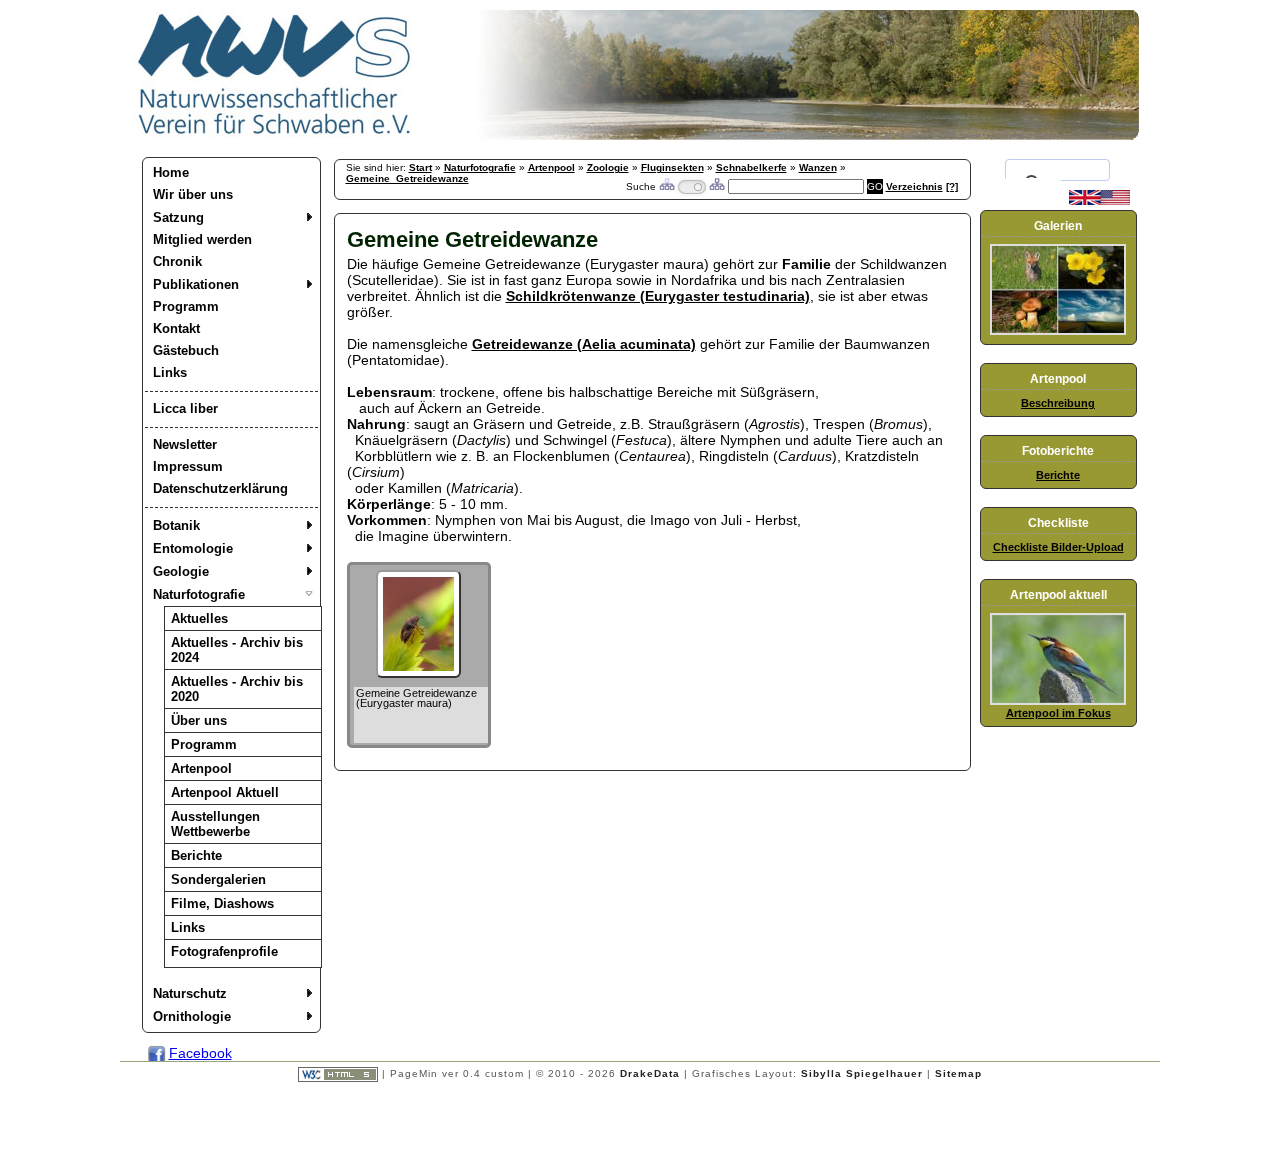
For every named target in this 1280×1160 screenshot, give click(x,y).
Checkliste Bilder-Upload (1058, 547)
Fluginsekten (672, 167)
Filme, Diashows (222, 903)
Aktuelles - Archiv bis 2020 (237, 689)
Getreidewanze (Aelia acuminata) (584, 344)
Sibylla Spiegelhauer (862, 1073)
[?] (952, 186)
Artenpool (201, 768)
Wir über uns (193, 194)
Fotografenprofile (224, 951)
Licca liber (185, 408)
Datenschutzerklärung (220, 488)
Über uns (199, 720)
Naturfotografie (199, 594)
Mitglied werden (202, 239)
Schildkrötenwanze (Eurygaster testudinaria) (658, 296)
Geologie (181, 571)
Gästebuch (186, 350)
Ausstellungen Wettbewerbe (215, 824)
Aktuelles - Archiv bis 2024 (237, 650)
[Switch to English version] (1099, 201)
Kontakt (176, 328)
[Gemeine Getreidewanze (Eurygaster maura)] (418, 673)
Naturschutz (190, 993)
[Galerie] (1058, 331)
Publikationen (196, 284)
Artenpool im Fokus (1058, 713)
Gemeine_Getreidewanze (407, 178)
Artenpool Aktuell (225, 792)
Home (171, 172)
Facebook (200, 1053)
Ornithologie (192, 1016)
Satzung (178, 217)
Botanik (176, 525)
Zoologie (608, 167)
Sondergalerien (218, 879)
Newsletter (185, 444)
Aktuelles (199, 618)
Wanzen (818, 167)
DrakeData (650, 1073)
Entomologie (193, 548)
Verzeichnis (914, 186)
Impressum (188, 466)
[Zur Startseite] (275, 135)
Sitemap (958, 1073)
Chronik (177, 261)
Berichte (196, 855)
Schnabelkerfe (751, 167)
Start (420, 167)
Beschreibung (1058, 403)
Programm (186, 306)
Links (170, 372)
